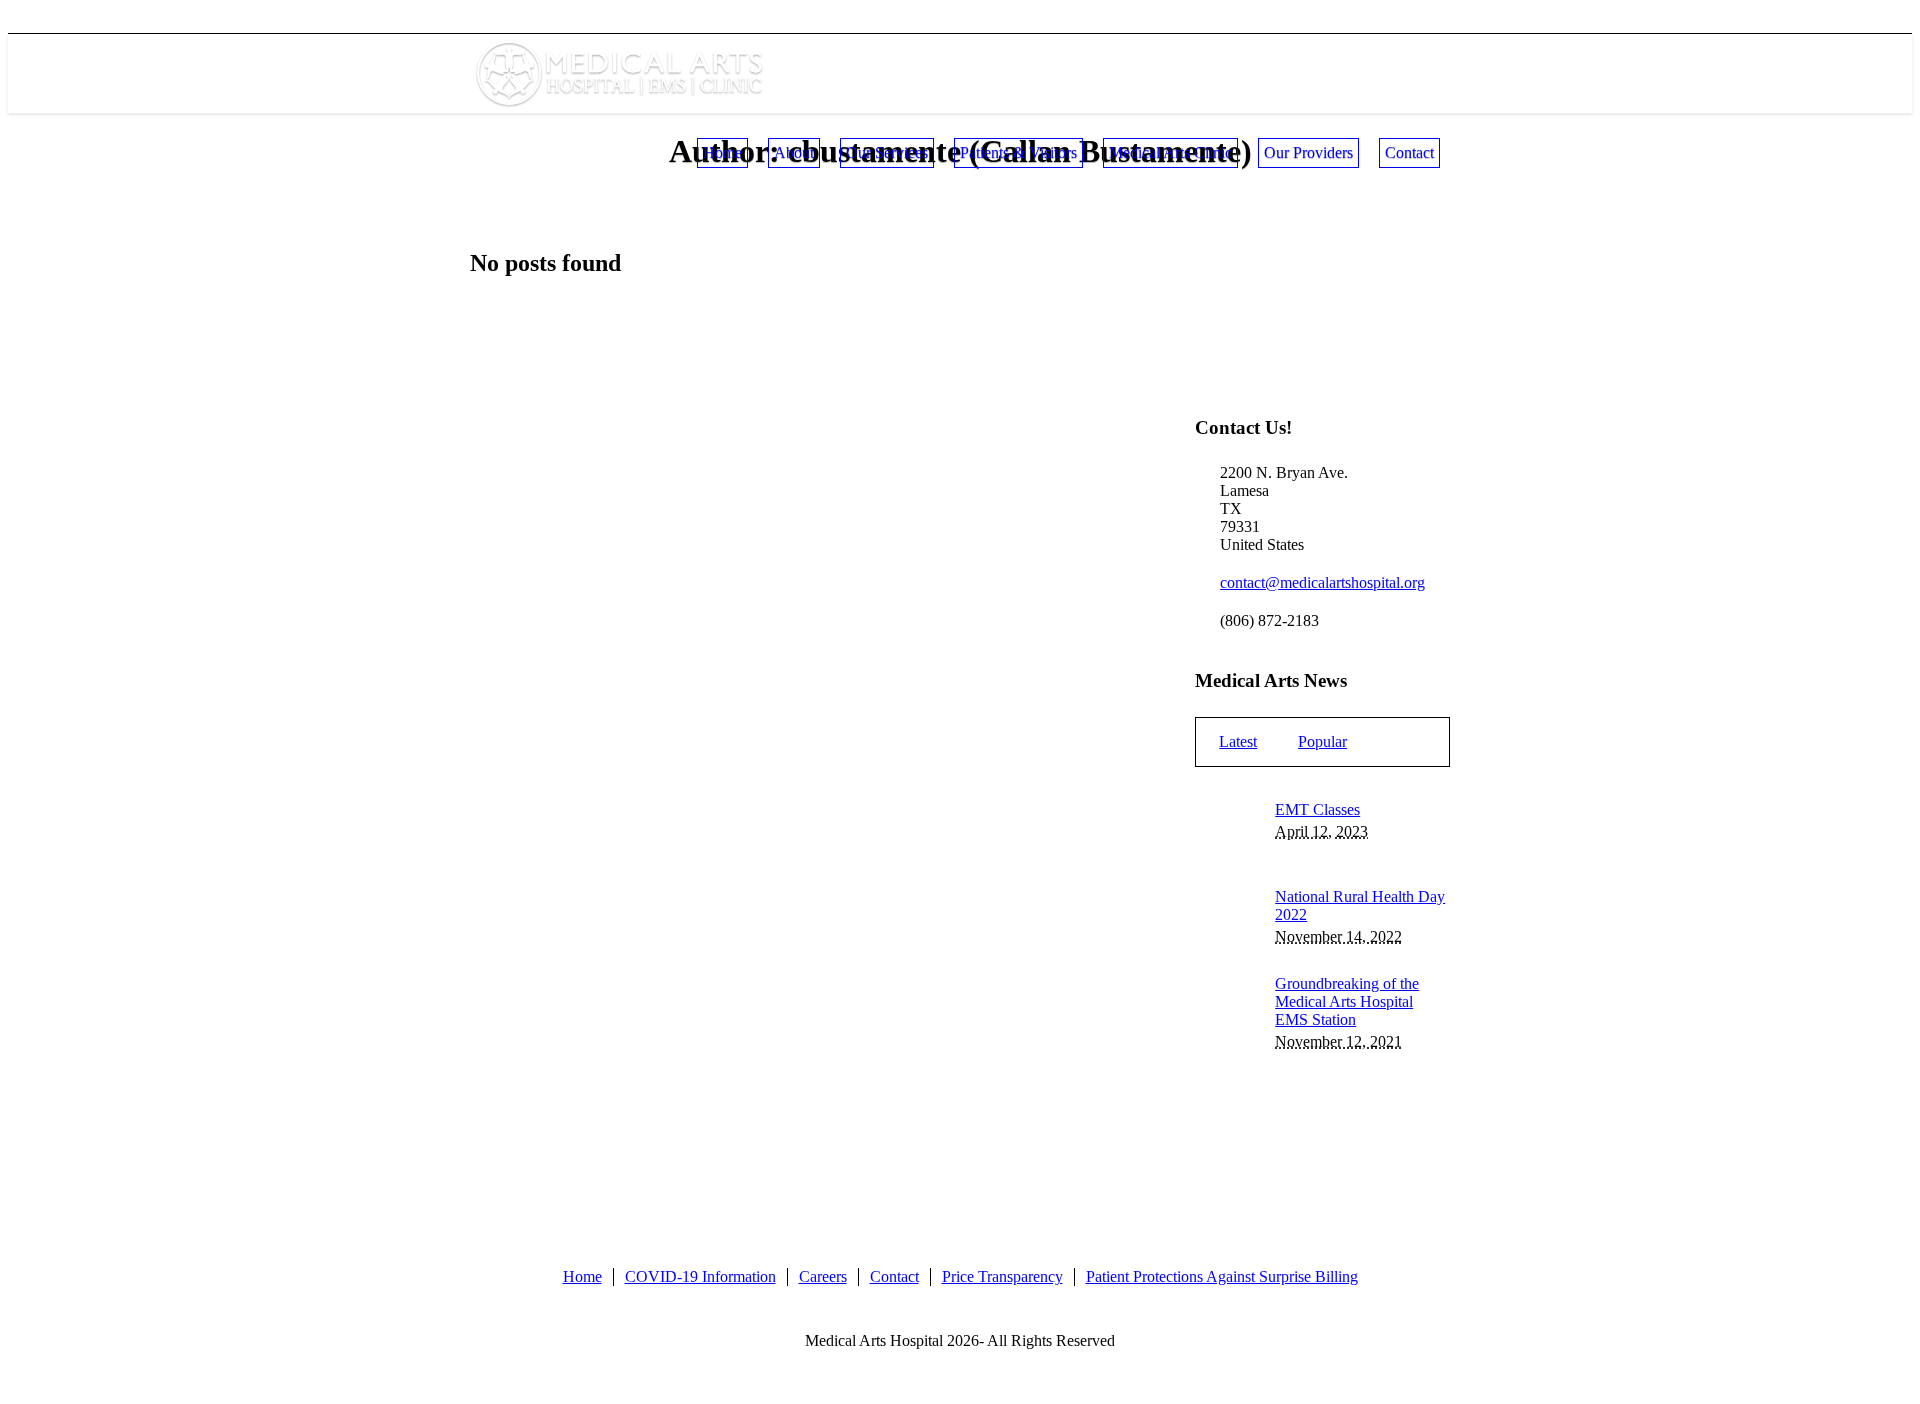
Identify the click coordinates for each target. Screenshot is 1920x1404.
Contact (894, 1276)
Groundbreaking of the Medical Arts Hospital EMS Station (1347, 1001)
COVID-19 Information (700, 1276)
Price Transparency (1002, 1276)
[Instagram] (1434, 21)
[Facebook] (1401, 21)
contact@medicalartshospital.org (1322, 582)
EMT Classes (1317, 809)
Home (582, 1276)
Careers (823, 1276)
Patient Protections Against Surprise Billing (1222, 1276)
